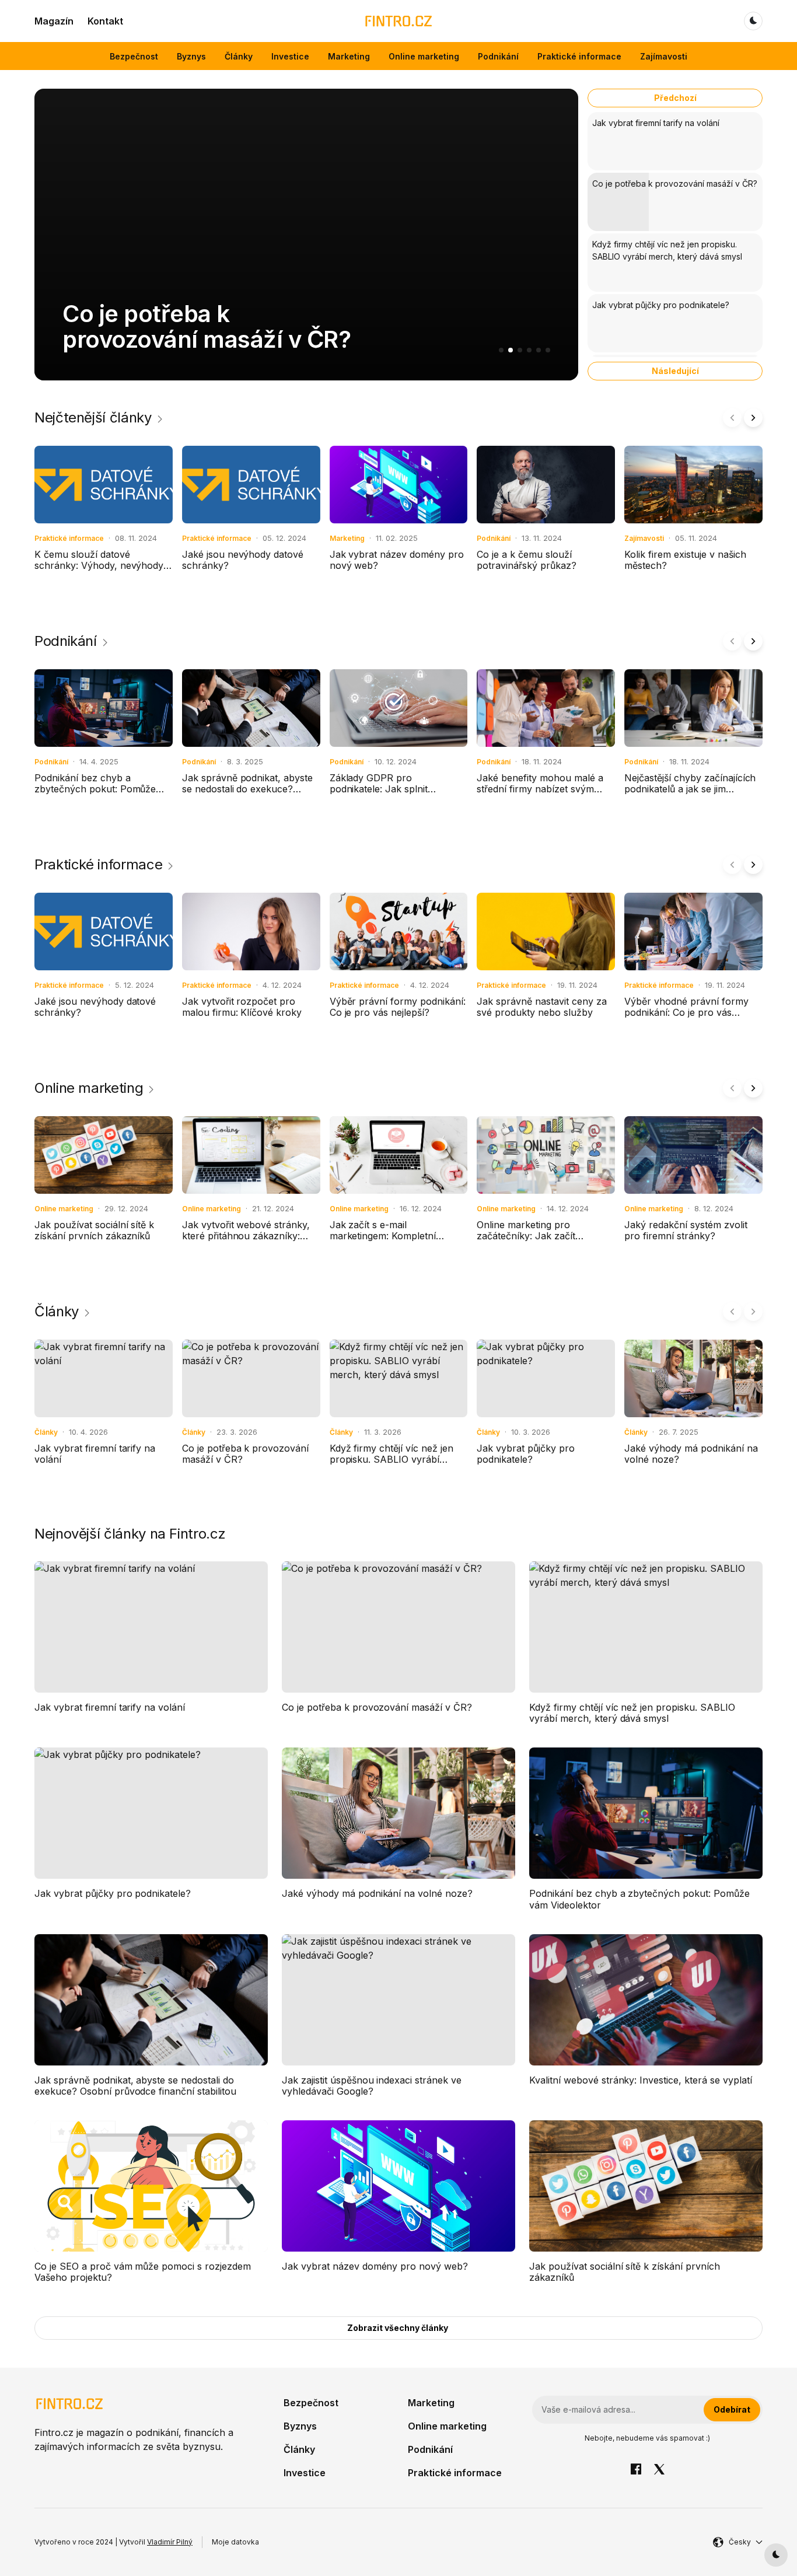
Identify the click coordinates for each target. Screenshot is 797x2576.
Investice (290, 56)
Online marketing (424, 56)
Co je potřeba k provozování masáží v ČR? (207, 326)
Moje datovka (235, 2542)
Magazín (54, 21)
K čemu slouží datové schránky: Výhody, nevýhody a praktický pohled (103, 565)
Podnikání (498, 56)
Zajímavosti (664, 56)
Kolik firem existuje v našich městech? (685, 560)
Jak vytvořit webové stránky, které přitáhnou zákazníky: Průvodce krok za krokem (246, 1236)
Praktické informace (579, 56)
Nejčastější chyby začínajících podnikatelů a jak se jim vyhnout (690, 789)
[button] (501, 350)
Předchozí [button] (675, 98)
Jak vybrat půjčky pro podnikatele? (526, 1454)
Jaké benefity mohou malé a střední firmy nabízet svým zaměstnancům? (540, 789)
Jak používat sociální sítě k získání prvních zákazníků (94, 1230)
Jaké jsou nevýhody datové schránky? (243, 560)
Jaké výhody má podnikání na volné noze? (691, 1454)
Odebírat (732, 2409)
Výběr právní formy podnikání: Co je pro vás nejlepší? (398, 1007)
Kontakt (105, 21)
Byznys (191, 56)
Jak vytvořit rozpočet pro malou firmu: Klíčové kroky (242, 1007)
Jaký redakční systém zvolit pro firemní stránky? (686, 1230)
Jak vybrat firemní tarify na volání (95, 1454)
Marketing (349, 56)
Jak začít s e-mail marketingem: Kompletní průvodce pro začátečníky (388, 1236)
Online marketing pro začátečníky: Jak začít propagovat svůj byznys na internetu (536, 1242)
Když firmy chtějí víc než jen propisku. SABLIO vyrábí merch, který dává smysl (391, 1459)
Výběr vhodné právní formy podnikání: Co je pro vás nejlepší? (686, 1012)
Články (239, 56)
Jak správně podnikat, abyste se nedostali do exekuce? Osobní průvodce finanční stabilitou (247, 795)
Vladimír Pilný (170, 2542)
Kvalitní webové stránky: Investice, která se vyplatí (641, 2080)
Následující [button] (675, 371)
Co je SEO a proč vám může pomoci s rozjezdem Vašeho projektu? (143, 2272)
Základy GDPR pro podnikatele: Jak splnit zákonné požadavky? (379, 789)
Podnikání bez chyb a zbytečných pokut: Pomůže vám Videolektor (95, 789)
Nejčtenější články (93, 418)
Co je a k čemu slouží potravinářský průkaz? (527, 560)
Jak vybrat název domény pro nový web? (397, 560)
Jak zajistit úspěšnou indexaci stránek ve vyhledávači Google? (372, 2086)
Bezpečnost (134, 56)
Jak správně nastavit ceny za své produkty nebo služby (541, 1007)
